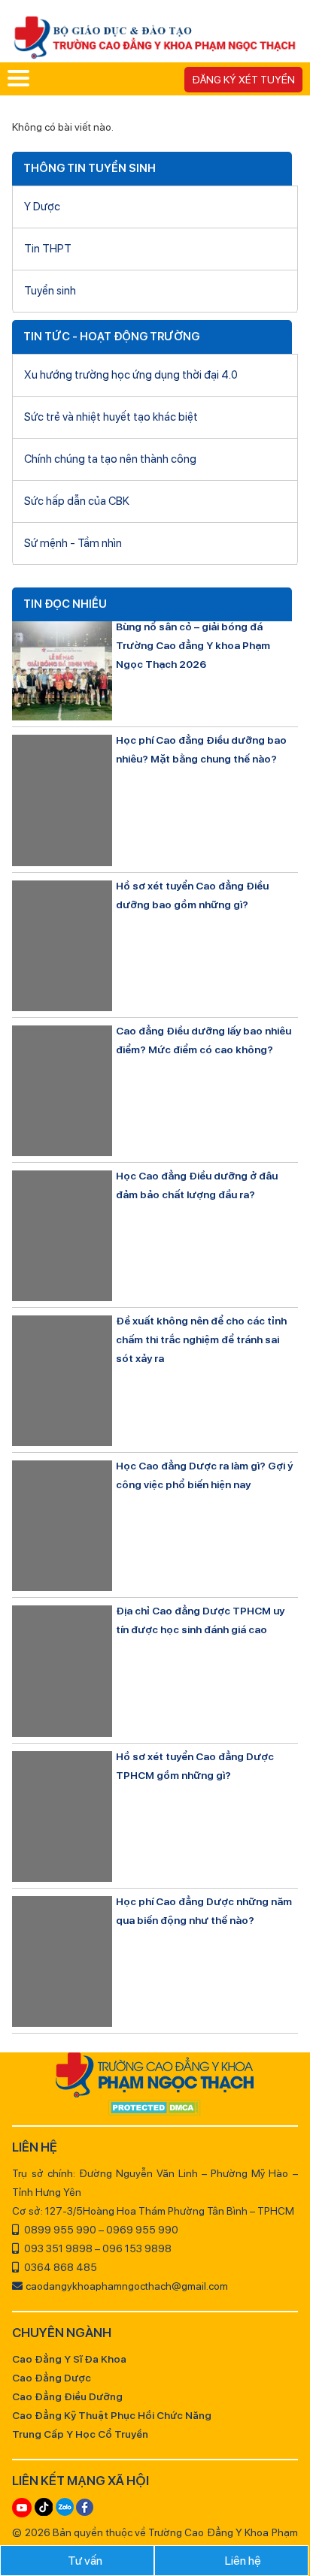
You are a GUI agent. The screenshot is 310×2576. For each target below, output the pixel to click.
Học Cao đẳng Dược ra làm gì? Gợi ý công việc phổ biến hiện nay (204, 1475)
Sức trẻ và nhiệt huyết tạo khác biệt (111, 417)
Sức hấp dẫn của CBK (77, 501)
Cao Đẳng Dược (52, 2378)
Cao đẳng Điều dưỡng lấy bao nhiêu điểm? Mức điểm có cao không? (204, 1040)
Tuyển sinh (50, 291)
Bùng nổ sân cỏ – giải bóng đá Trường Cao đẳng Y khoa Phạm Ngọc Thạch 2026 (193, 645)
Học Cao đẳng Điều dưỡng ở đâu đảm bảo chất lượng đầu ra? (197, 1185)
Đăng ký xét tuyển (243, 80)
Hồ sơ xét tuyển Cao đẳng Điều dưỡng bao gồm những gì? (192, 895)
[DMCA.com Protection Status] (155, 2109)
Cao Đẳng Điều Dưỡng (67, 2396)
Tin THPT (48, 249)
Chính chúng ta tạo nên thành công (110, 459)
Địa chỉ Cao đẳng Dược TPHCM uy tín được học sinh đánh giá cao (200, 1620)
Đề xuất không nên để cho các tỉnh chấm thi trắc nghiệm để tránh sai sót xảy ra (201, 1339)
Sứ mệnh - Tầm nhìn (73, 543)
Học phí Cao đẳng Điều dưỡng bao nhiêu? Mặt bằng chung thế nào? (201, 749)
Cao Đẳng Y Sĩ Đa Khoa (69, 2359)
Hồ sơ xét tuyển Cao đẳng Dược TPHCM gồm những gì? (195, 1766)
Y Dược (42, 207)
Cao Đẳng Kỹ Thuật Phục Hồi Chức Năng (112, 2415)
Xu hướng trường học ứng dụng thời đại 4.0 (131, 375)
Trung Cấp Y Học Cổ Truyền (80, 2434)
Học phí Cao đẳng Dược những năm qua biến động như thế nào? (204, 1911)
